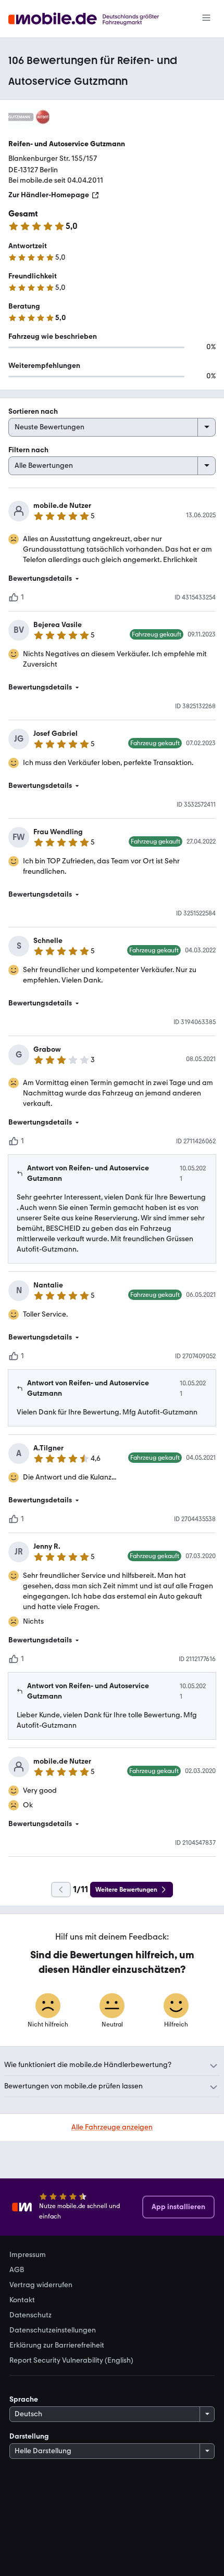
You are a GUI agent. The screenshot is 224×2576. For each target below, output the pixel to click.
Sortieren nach (33, 411)
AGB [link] (17, 2270)
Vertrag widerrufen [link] (41, 2285)
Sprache (24, 2399)
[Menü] (206, 19)
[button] (112, 579)
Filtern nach (28, 450)
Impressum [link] (28, 2255)
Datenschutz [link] (30, 2315)
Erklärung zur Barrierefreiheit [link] (57, 2345)
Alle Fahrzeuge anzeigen (112, 2127)
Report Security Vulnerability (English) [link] (71, 2361)
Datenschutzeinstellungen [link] (53, 2330)
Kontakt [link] (22, 2300)
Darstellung (29, 2436)
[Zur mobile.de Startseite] (93, 19)
